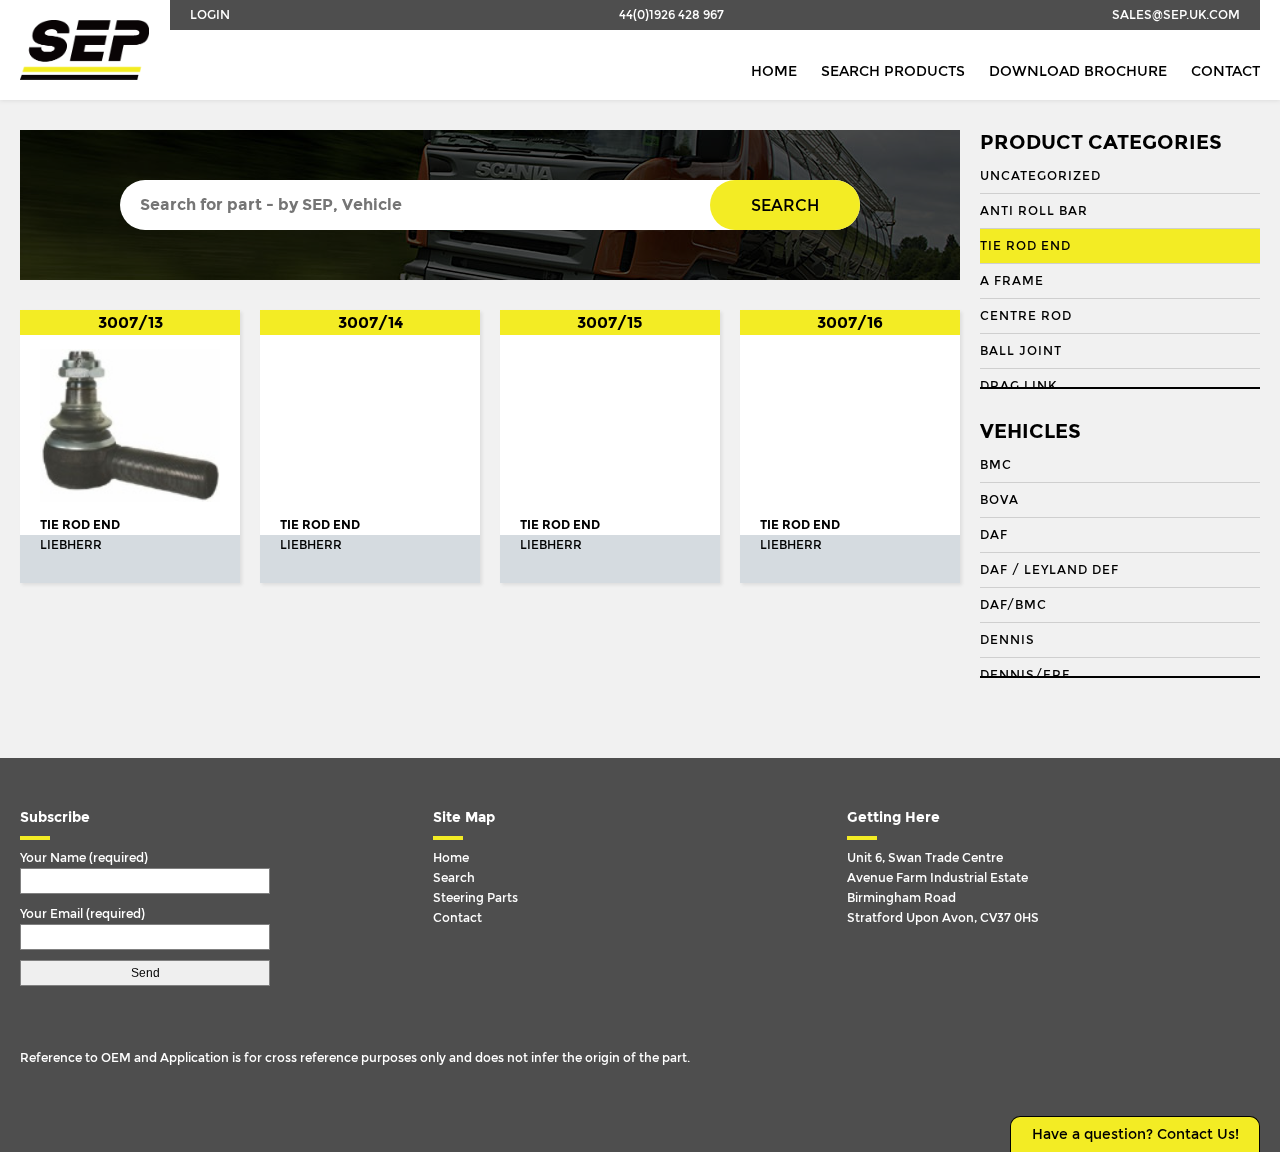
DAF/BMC (1013, 605)
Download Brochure (1078, 71)
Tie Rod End (1025, 246)
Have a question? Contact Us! (1135, 1134)
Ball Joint (1021, 351)
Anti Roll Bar (1034, 211)
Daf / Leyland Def (1049, 570)
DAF (994, 535)
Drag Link (1018, 386)
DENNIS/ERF (1025, 675)
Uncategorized (1040, 176)
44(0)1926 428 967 (671, 15)
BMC (996, 465)
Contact (1225, 71)
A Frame (1012, 281)
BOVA (999, 500)
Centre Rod (1026, 316)
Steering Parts (475, 898)
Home (774, 71)
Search (785, 205)
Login (210, 15)
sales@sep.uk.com (1176, 15)
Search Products (893, 71)
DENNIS (1007, 640)
